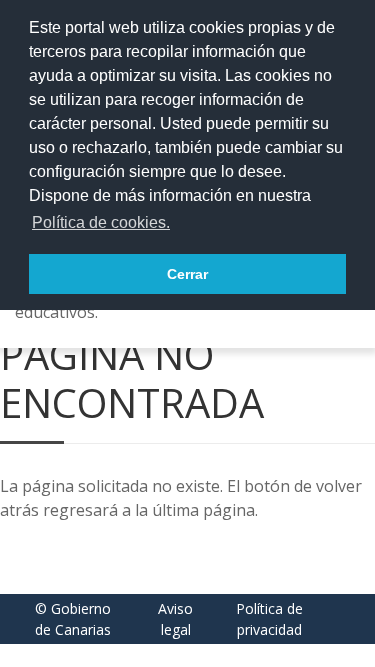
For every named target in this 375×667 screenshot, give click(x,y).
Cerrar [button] (187, 274)
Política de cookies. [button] (101, 222)
